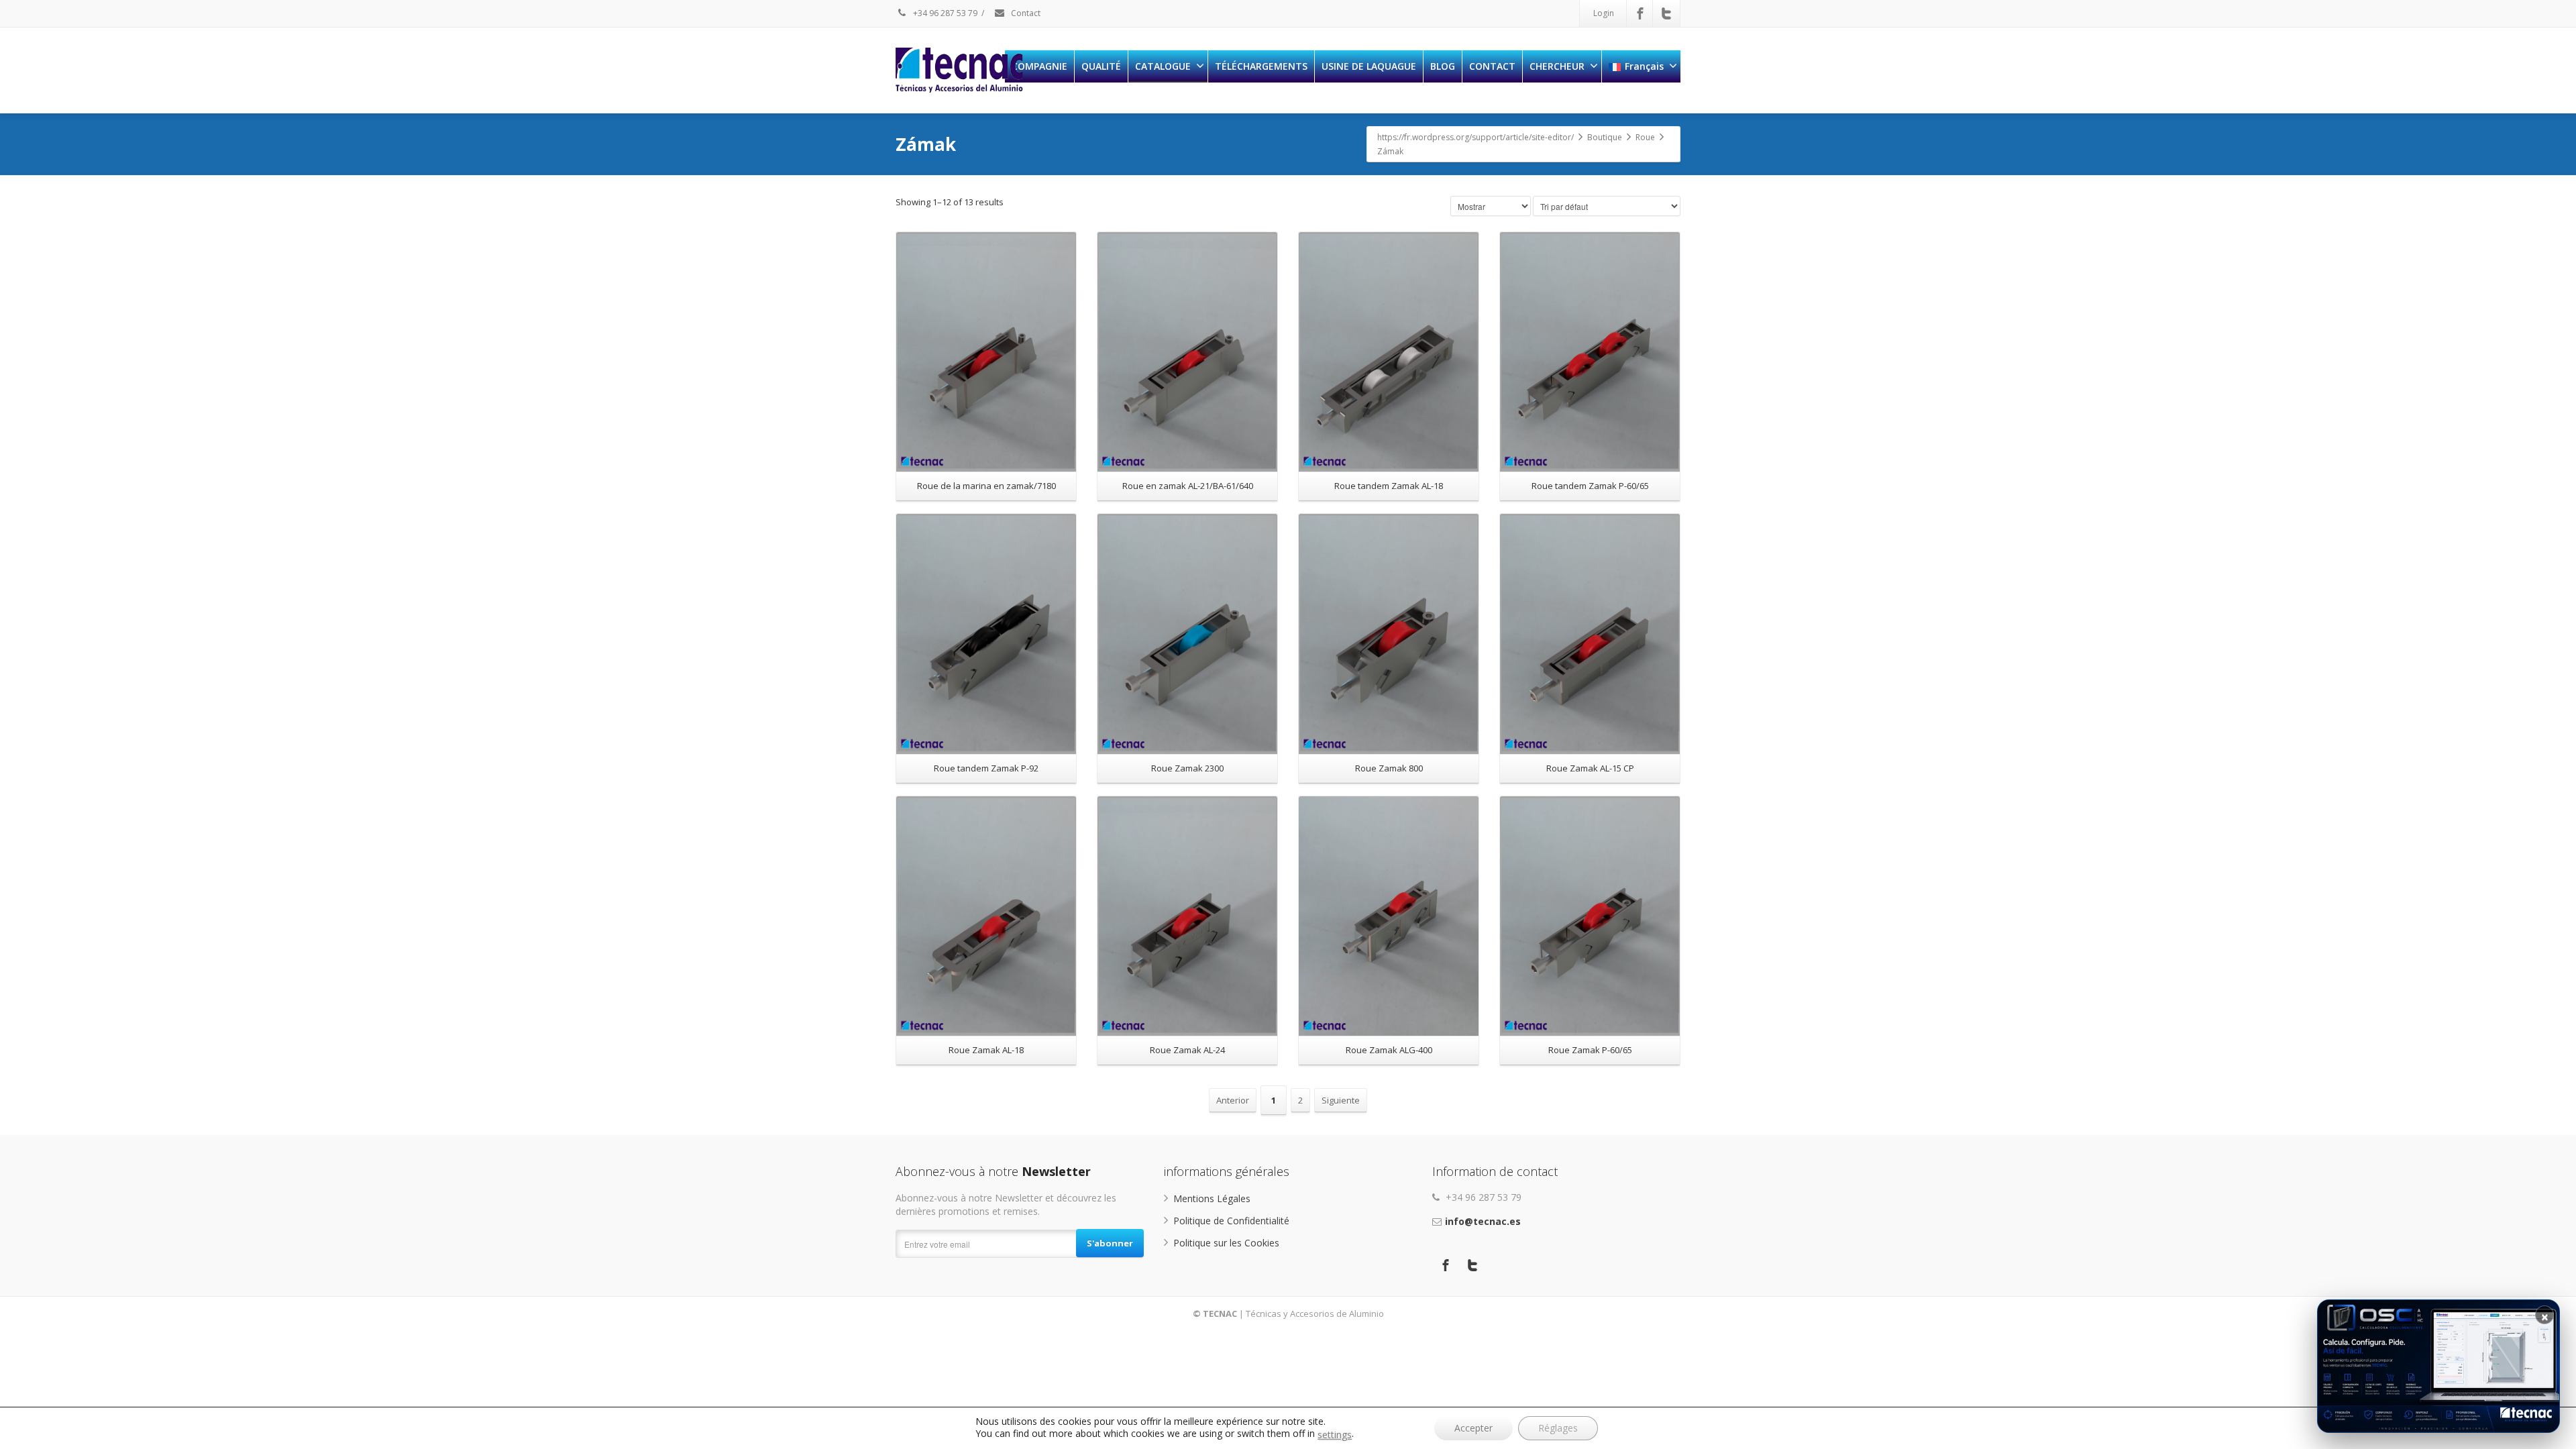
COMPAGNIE (1039, 66)
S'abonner (1110, 1243)
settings (1335, 1435)
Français (1644, 66)
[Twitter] (1666, 13)
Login (1604, 13)
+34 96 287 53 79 (944, 13)
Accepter (1473, 1428)
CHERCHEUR (1557, 66)
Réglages (1558, 1428)
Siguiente (1341, 1100)
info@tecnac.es (1483, 1221)
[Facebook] (1640, 13)
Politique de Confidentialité (1231, 1221)
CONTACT (1492, 66)
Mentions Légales (1212, 1198)
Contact (1025, 13)
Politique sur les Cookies (1226, 1243)
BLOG (1443, 66)
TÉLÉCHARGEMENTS (1261, 66)
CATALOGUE (1163, 66)
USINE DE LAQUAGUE (1369, 66)
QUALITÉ (1101, 66)
